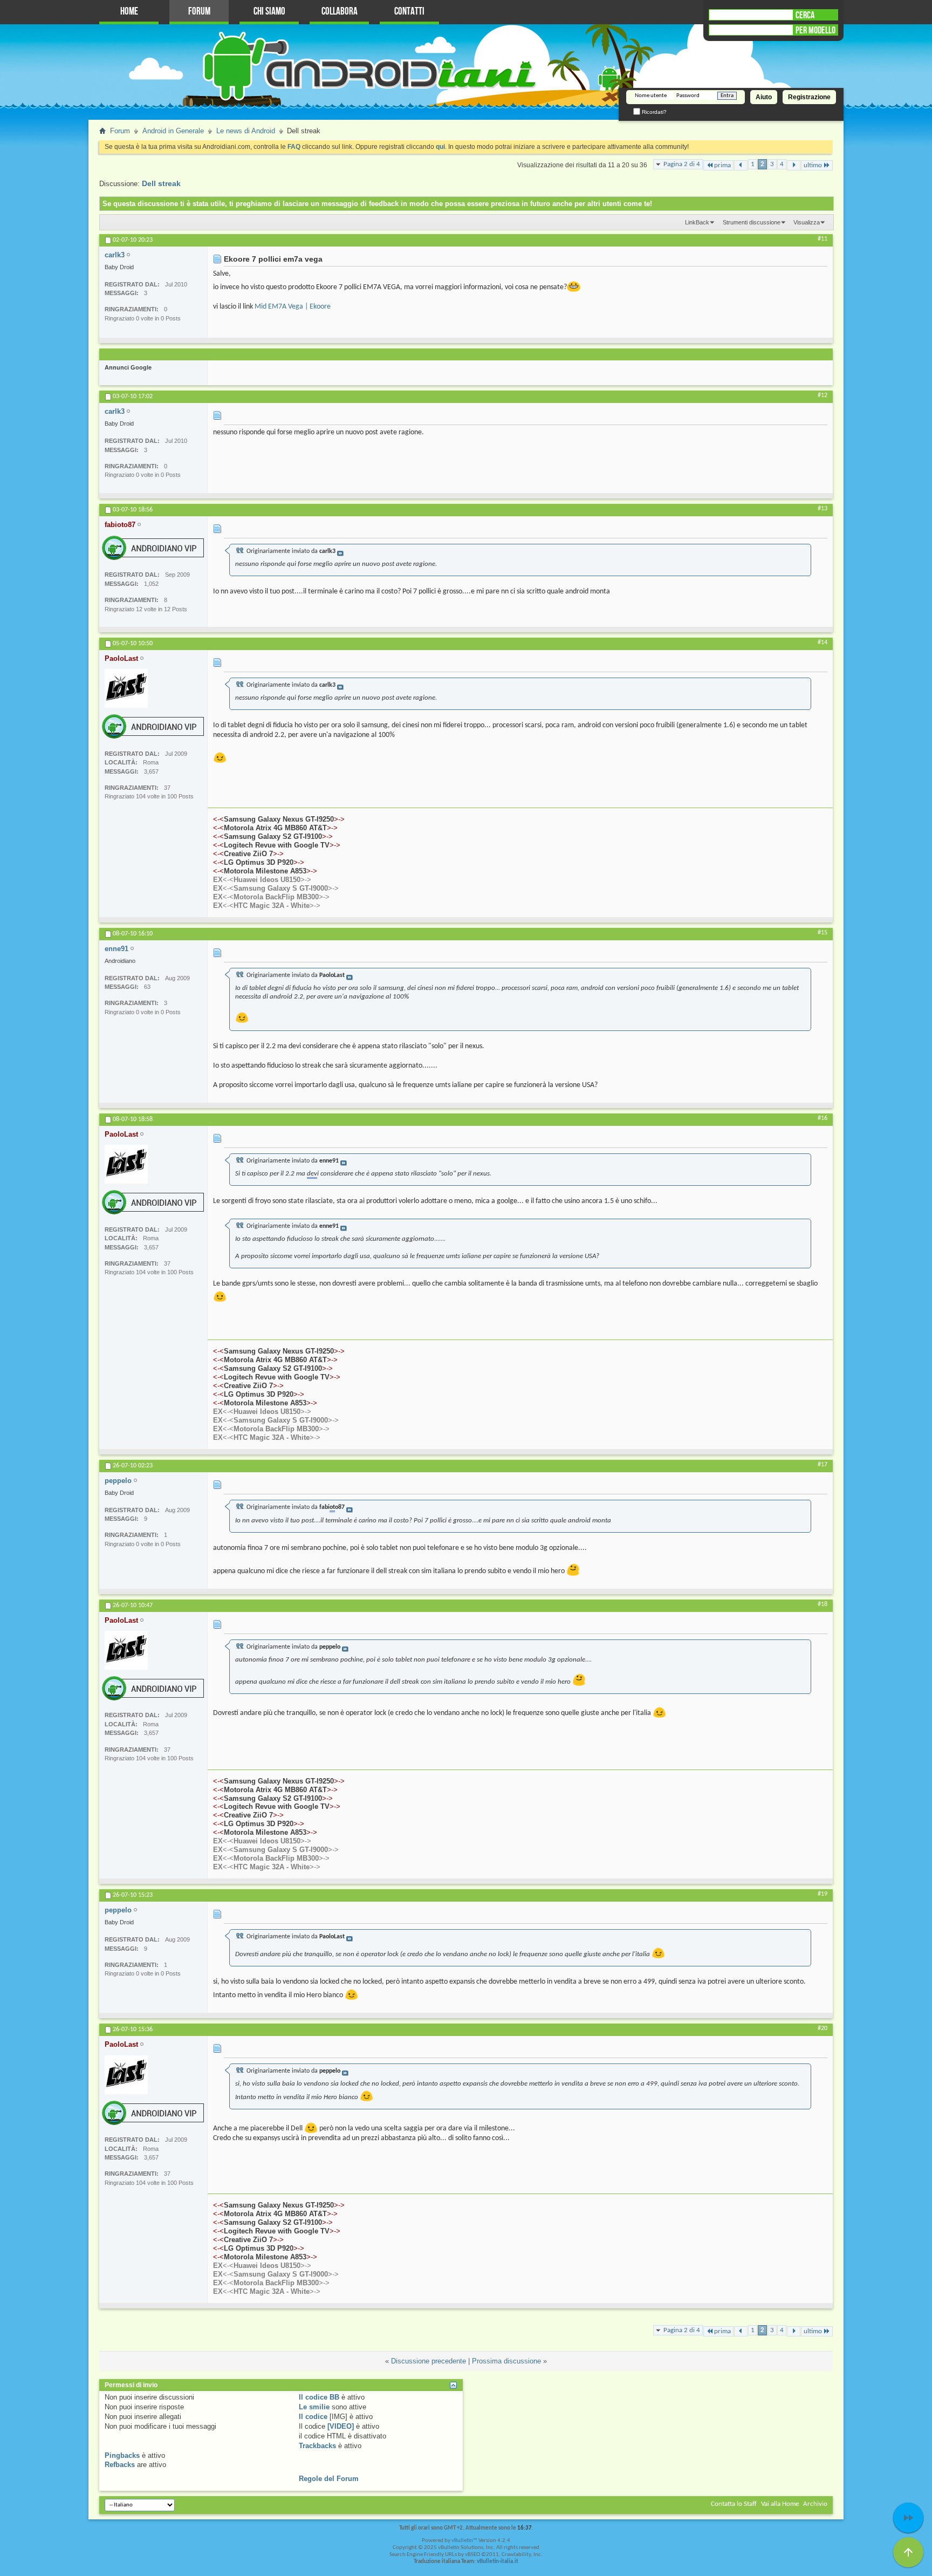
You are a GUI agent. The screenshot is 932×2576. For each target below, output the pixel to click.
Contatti (409, 12)
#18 (823, 1604)
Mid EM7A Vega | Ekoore (293, 307)
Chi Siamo (269, 12)
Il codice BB (319, 2397)
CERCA (805, 15)
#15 (823, 933)
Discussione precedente (429, 2361)
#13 (823, 509)
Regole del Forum (329, 2479)
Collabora (340, 12)
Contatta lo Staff (734, 2504)
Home (129, 12)
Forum (199, 12)
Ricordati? (653, 112)
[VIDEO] (341, 2426)
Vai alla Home (780, 2504)
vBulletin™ (464, 2541)
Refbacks (120, 2465)
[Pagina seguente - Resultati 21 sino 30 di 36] (794, 165)
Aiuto (764, 97)
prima (722, 165)
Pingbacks (122, 2455)
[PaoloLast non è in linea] (126, 688)
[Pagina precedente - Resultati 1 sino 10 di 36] (741, 165)
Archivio (815, 2504)
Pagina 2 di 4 (682, 164)
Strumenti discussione (752, 222)
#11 (823, 239)
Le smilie (314, 2407)
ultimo (813, 165)
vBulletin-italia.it (498, 2562)
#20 (823, 2028)
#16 (823, 1118)
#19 (823, 1894)
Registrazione (809, 97)
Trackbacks (317, 2446)
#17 (823, 1465)
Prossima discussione (506, 2361)
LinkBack (697, 222)
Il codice (313, 2417)
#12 (823, 395)
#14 (823, 643)
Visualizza (807, 222)
